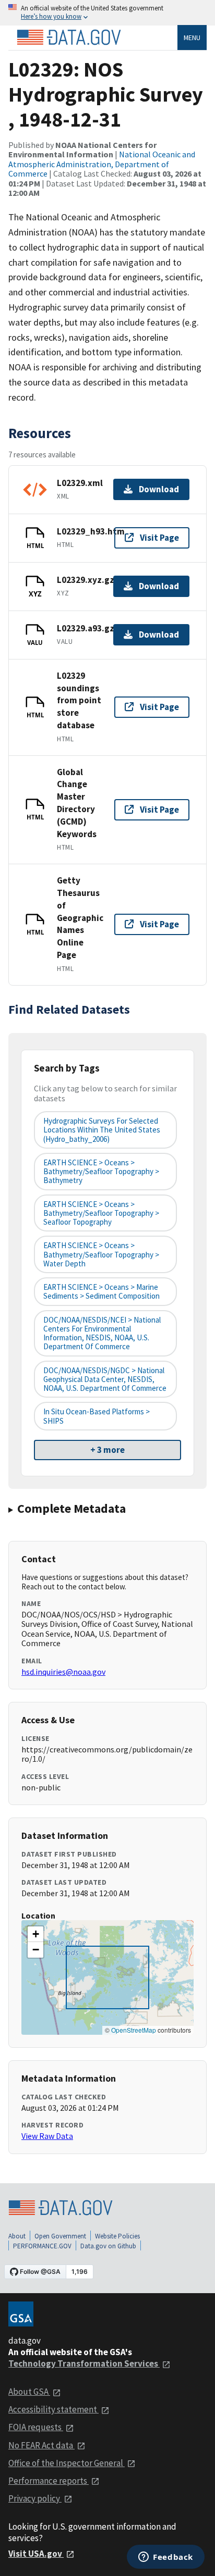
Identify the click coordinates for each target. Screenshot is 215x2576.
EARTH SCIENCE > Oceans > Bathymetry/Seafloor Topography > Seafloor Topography (101, 1213)
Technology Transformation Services (84, 2363)
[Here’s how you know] (107, 13)
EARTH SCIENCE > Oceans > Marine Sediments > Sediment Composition (101, 1291)
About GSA (29, 2392)
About (17, 2236)
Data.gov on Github (108, 2246)
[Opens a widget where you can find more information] (166, 2558)
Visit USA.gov (36, 2554)
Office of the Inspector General (67, 2463)
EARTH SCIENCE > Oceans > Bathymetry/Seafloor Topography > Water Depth (101, 1254)
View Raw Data (47, 2136)
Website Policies (117, 2236)
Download (159, 489)
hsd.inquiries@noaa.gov (63, 1672)
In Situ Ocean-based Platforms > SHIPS (97, 1416)
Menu (192, 38)
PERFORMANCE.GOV (42, 2246)
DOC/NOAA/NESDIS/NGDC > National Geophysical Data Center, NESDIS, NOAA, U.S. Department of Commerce (105, 1379)
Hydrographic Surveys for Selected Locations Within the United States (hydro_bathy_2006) (102, 1130)
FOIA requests (36, 2427)
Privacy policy (35, 2498)
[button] (35, 1934)
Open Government (60, 2236)
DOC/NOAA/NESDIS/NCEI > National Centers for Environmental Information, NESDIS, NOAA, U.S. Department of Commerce (102, 1333)
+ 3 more (107, 1450)
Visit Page (159, 538)
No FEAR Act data (41, 2445)
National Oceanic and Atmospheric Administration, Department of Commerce (102, 164)
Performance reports (49, 2481)
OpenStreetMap (134, 2030)
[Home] (69, 38)
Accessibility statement (53, 2409)
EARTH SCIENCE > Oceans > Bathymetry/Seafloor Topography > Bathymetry (101, 1172)
